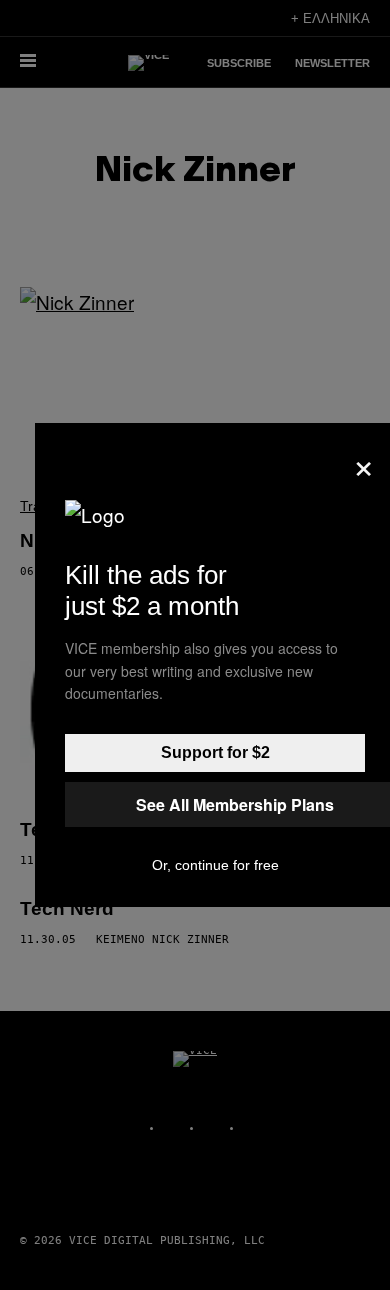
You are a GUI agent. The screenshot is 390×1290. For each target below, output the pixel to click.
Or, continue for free (215, 865)
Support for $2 (215, 752)
